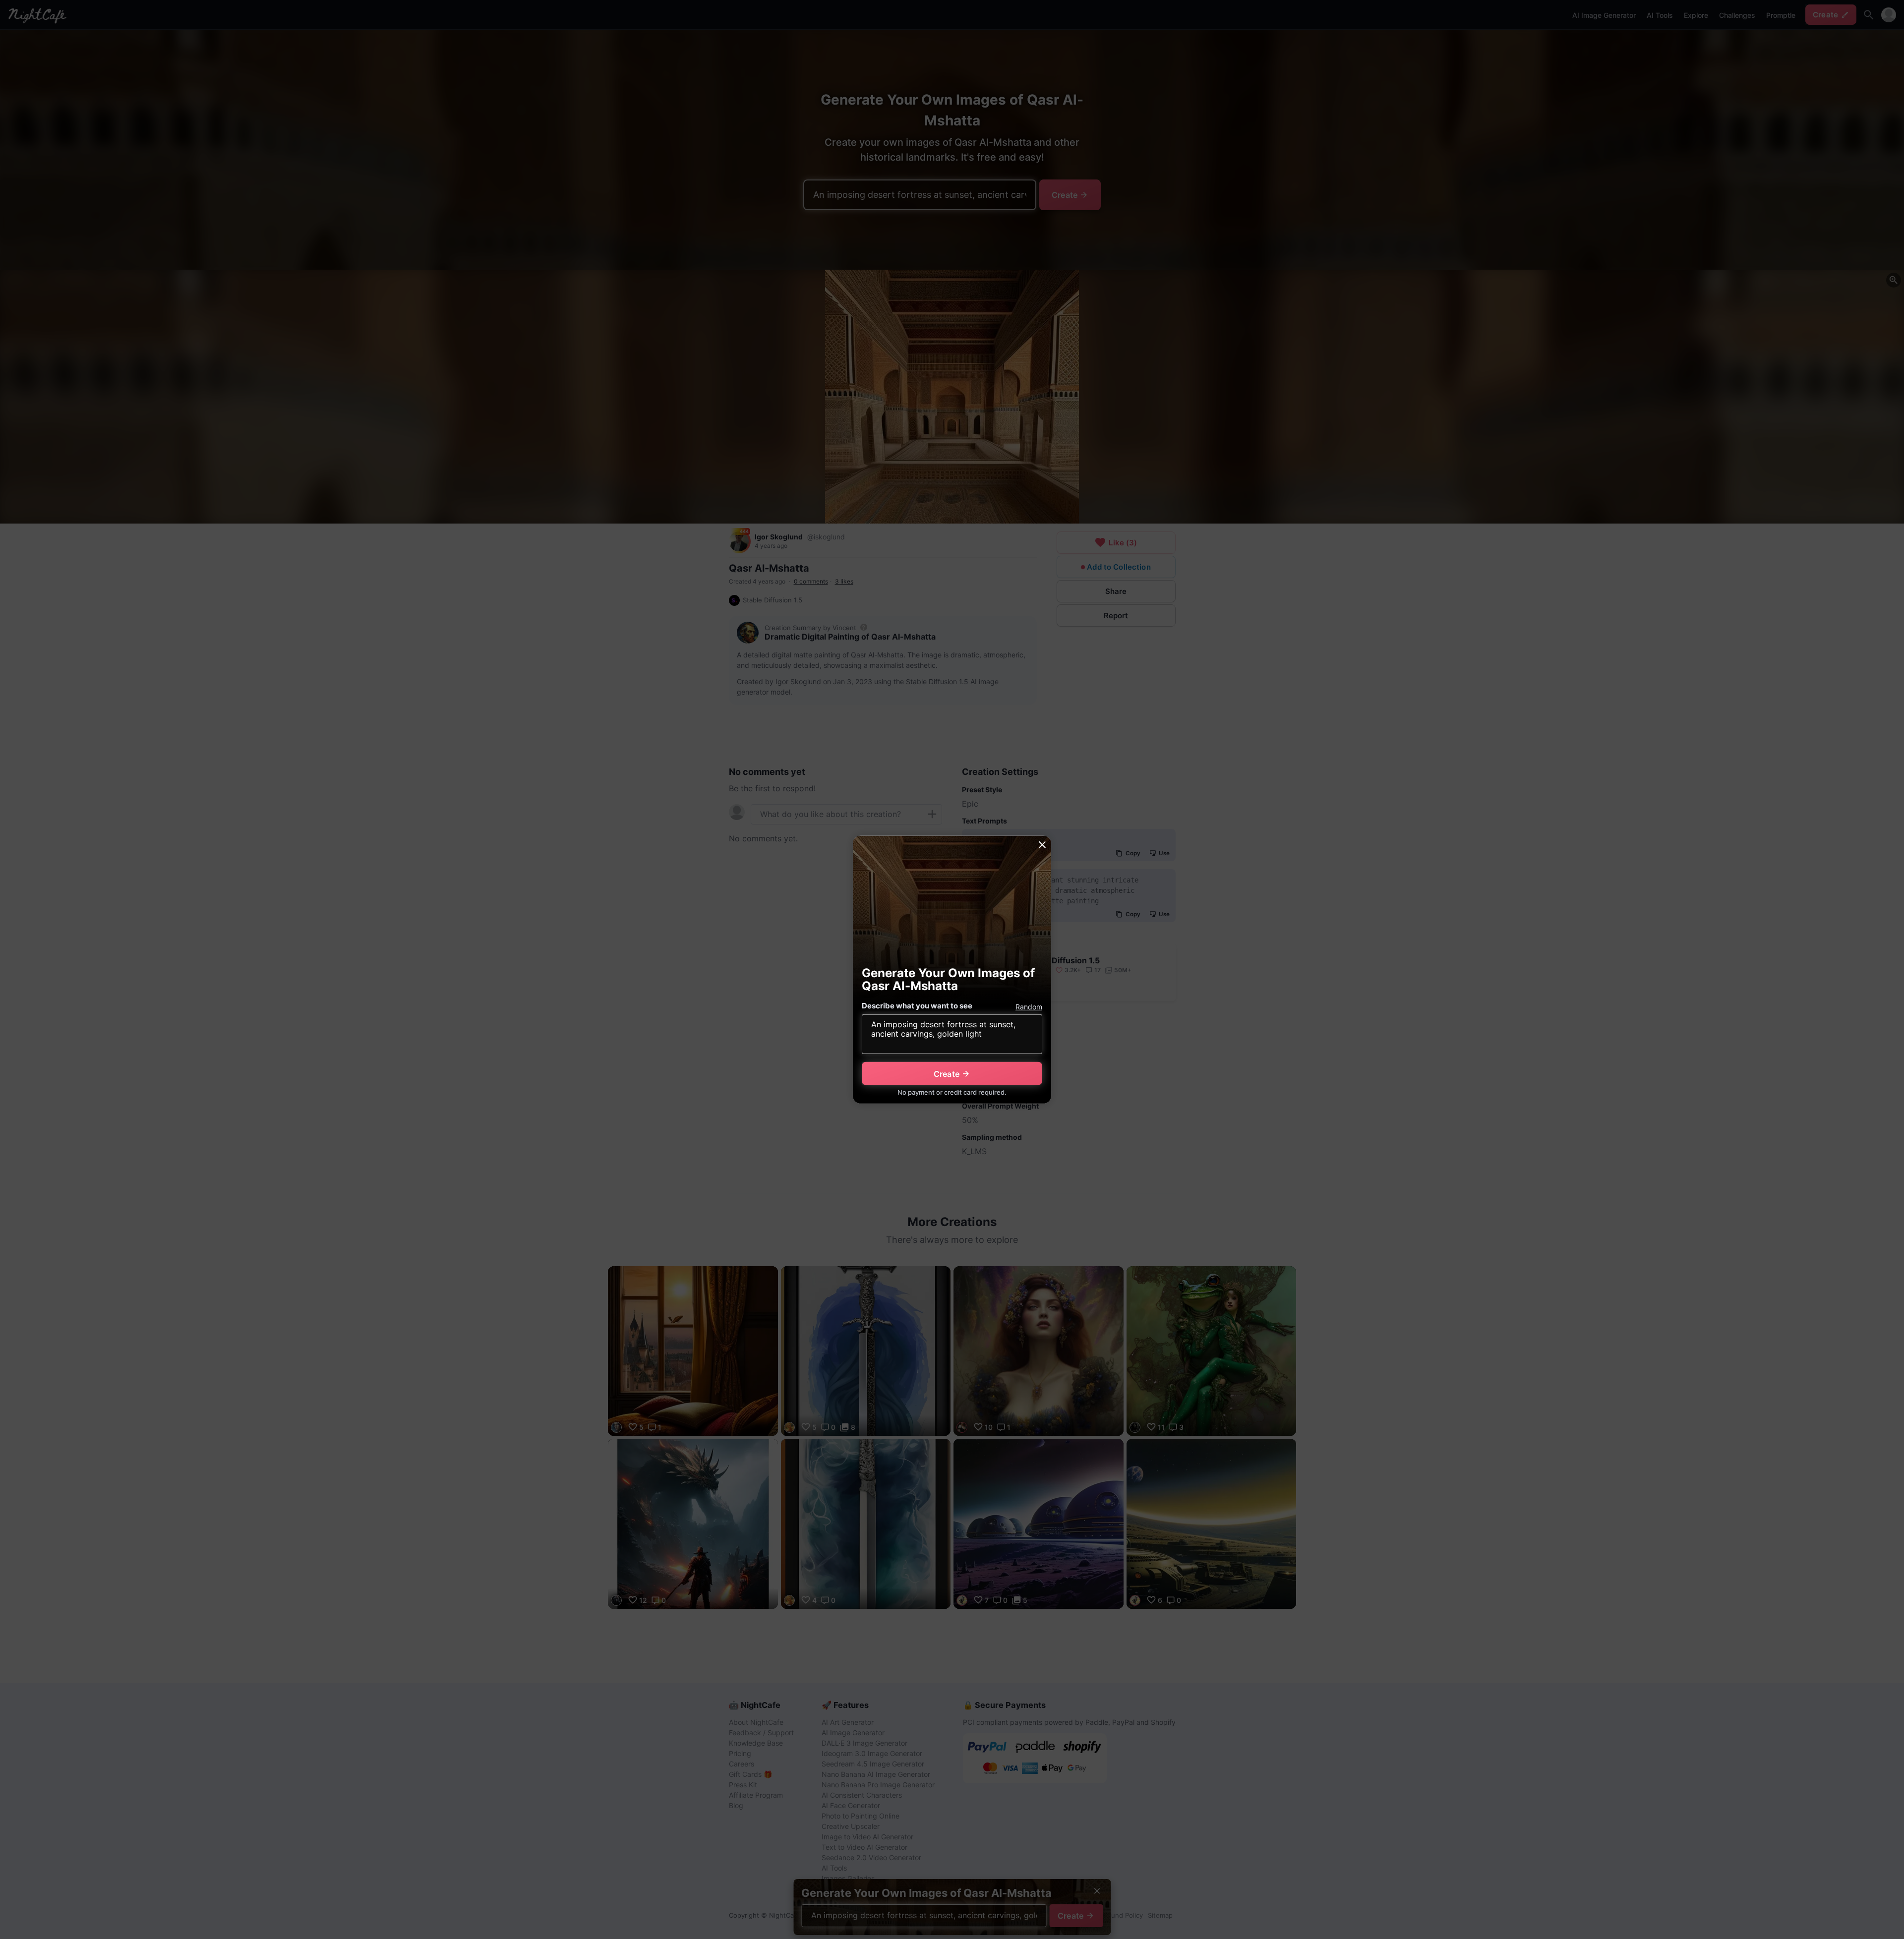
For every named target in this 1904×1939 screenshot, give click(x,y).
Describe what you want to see (917, 1006)
